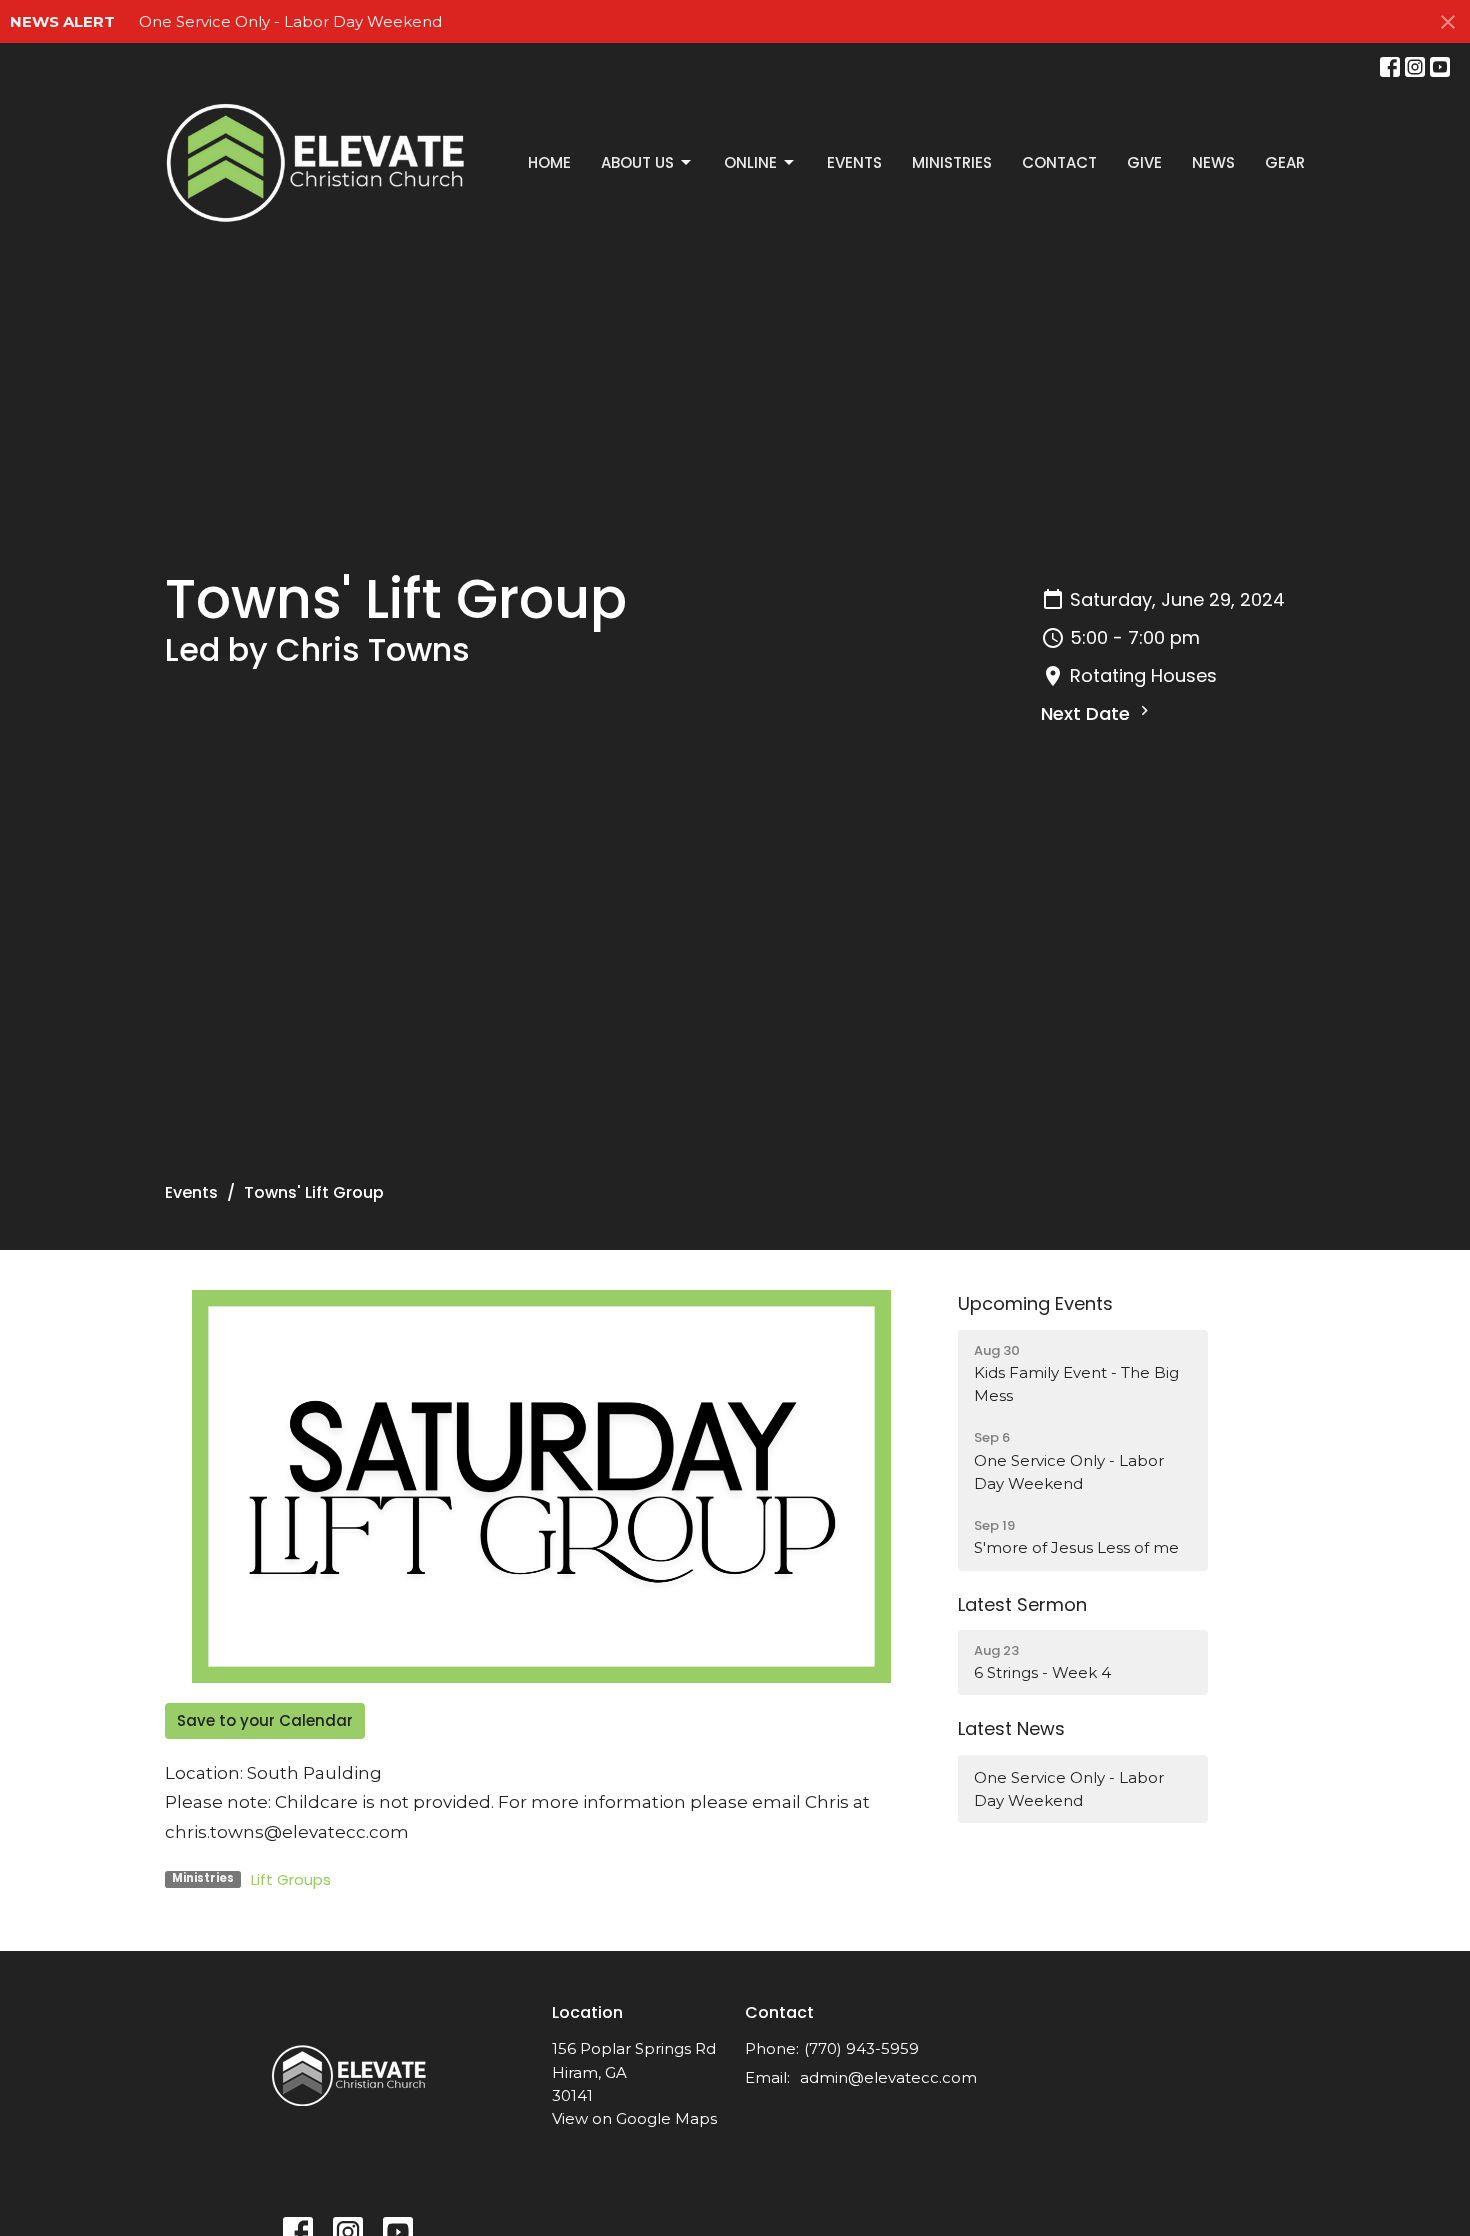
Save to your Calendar (265, 1720)
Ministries (952, 162)
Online (750, 162)
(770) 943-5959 (861, 2048)
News (1213, 162)
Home (549, 162)
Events (854, 162)
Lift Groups (291, 1879)
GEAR (1285, 162)
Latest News (1011, 1728)
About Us (637, 162)
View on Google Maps (634, 2118)
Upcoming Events (1035, 1303)
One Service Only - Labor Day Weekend (290, 21)
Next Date (1088, 713)
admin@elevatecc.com (888, 2077)
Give (1144, 162)
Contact (1059, 162)
